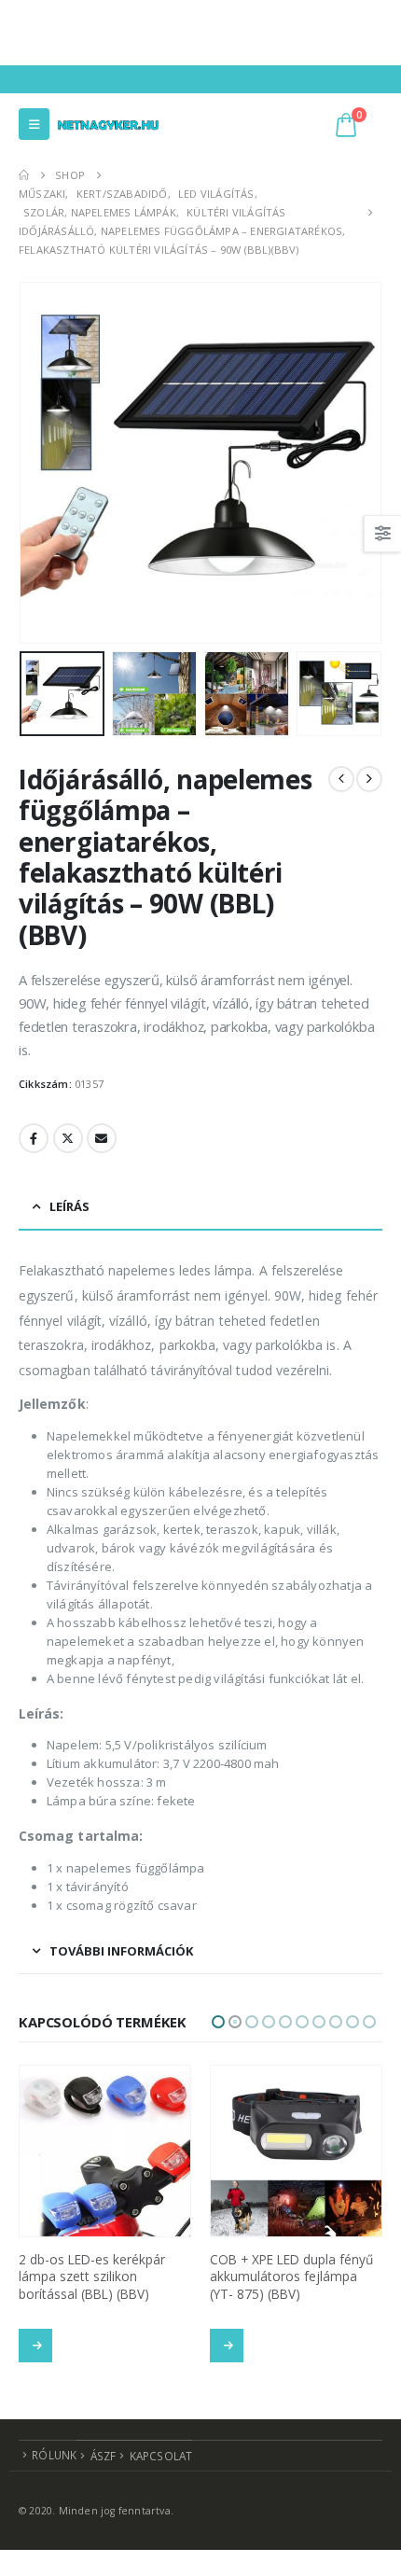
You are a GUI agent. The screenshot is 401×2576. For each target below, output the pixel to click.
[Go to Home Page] (24, 175)
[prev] (341, 779)
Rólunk (54, 2462)
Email (102, 1138)
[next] (369, 779)
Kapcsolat (161, 2463)
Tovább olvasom (35, 2346)
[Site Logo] (108, 124)
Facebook (34, 1138)
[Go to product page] (105, 2151)
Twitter (68, 1138)
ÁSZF (104, 2463)
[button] (34, 124)
